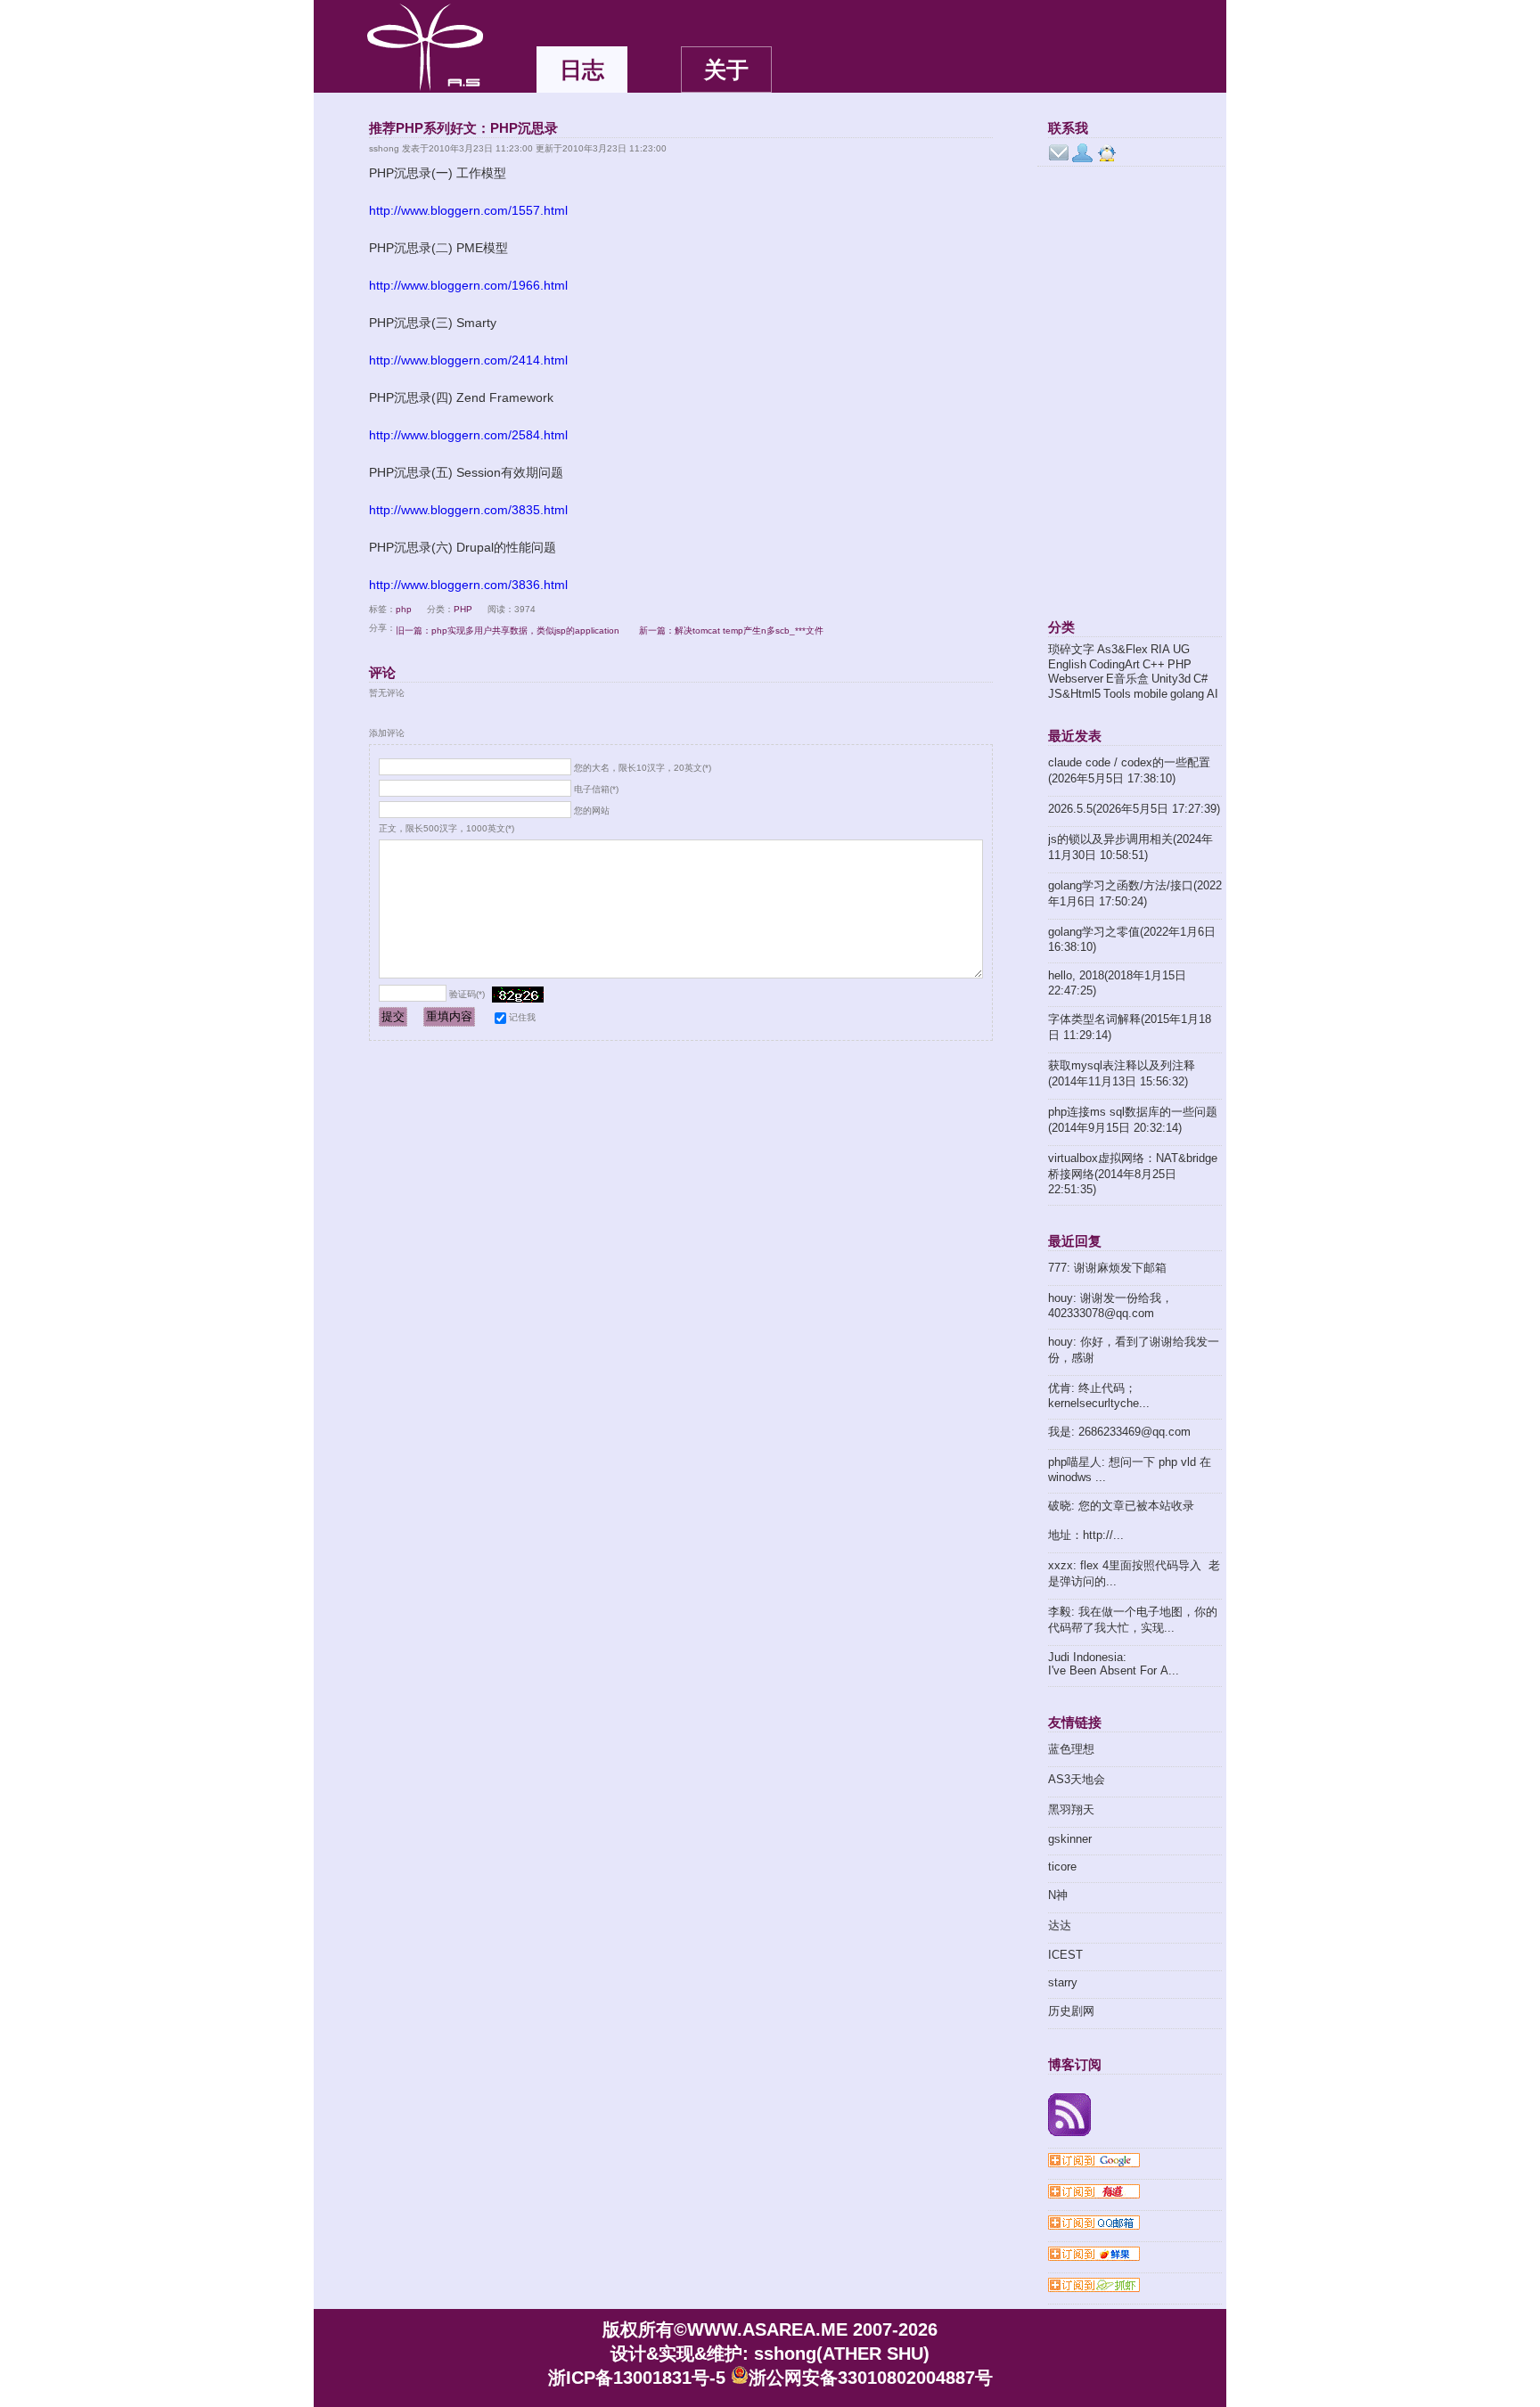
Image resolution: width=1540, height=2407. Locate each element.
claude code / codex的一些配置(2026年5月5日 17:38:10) (1129, 770)
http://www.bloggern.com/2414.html (468, 360)
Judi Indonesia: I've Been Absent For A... (1114, 1664)
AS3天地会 (1077, 1779)
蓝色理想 (1071, 1749)
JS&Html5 (1074, 694)
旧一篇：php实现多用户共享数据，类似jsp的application (508, 630)
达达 (1060, 1925)
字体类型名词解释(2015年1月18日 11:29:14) (1130, 1027)
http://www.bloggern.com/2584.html (468, 435)
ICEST (1065, 1955)
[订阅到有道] (1135, 2193)
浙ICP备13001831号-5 (637, 2378)
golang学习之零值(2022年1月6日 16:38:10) (1132, 939)
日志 (582, 70)
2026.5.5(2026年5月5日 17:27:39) (1134, 809)
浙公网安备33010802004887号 (871, 2378)
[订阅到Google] (1135, 2162)
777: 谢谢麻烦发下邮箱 (1107, 1268)
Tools (1117, 694)
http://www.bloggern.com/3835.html (468, 510)
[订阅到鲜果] (1135, 2256)
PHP (463, 609)
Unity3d (1171, 679)
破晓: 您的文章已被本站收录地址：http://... (1121, 1520)
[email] (1059, 153)
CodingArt (1114, 664)
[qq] (1107, 153)
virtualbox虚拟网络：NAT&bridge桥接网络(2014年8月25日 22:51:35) (1133, 1174)
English (1067, 664)
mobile (1151, 694)
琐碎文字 (1071, 649)
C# (1200, 679)
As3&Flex (1122, 649)
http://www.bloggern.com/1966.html (468, 285)
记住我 (522, 1017)
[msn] (1083, 153)
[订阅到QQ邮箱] (1135, 2224)
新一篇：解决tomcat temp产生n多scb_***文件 (731, 630)
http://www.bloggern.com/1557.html (468, 210)
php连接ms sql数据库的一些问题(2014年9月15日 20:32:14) (1133, 1120)
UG (1181, 649)
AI (1212, 694)
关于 (726, 70)
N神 (1058, 1895)
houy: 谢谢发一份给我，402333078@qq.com (1110, 1306)
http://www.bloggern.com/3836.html (468, 585)
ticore (1062, 1867)
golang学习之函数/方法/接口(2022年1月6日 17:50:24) (1135, 893)
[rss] (1135, 2116)
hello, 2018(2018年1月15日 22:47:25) (1117, 983)
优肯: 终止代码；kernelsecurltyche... (1099, 1396)
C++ (1154, 664)
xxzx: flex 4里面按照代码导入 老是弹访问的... (1134, 1573)
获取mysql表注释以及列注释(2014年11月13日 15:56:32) (1122, 1073)
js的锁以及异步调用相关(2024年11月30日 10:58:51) (1130, 847)
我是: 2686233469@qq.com (1119, 1432)
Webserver (1076, 679)
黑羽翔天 (1071, 1809)
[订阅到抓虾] (1135, 2287)
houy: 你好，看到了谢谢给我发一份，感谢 (1134, 1350)
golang (1187, 694)
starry (1063, 1982)
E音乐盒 (1127, 679)
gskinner (1070, 1839)
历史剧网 (1071, 2011)
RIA (1160, 649)
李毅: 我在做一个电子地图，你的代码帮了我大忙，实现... (1133, 1620)
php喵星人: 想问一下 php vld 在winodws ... (1130, 1470)
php (404, 609)
